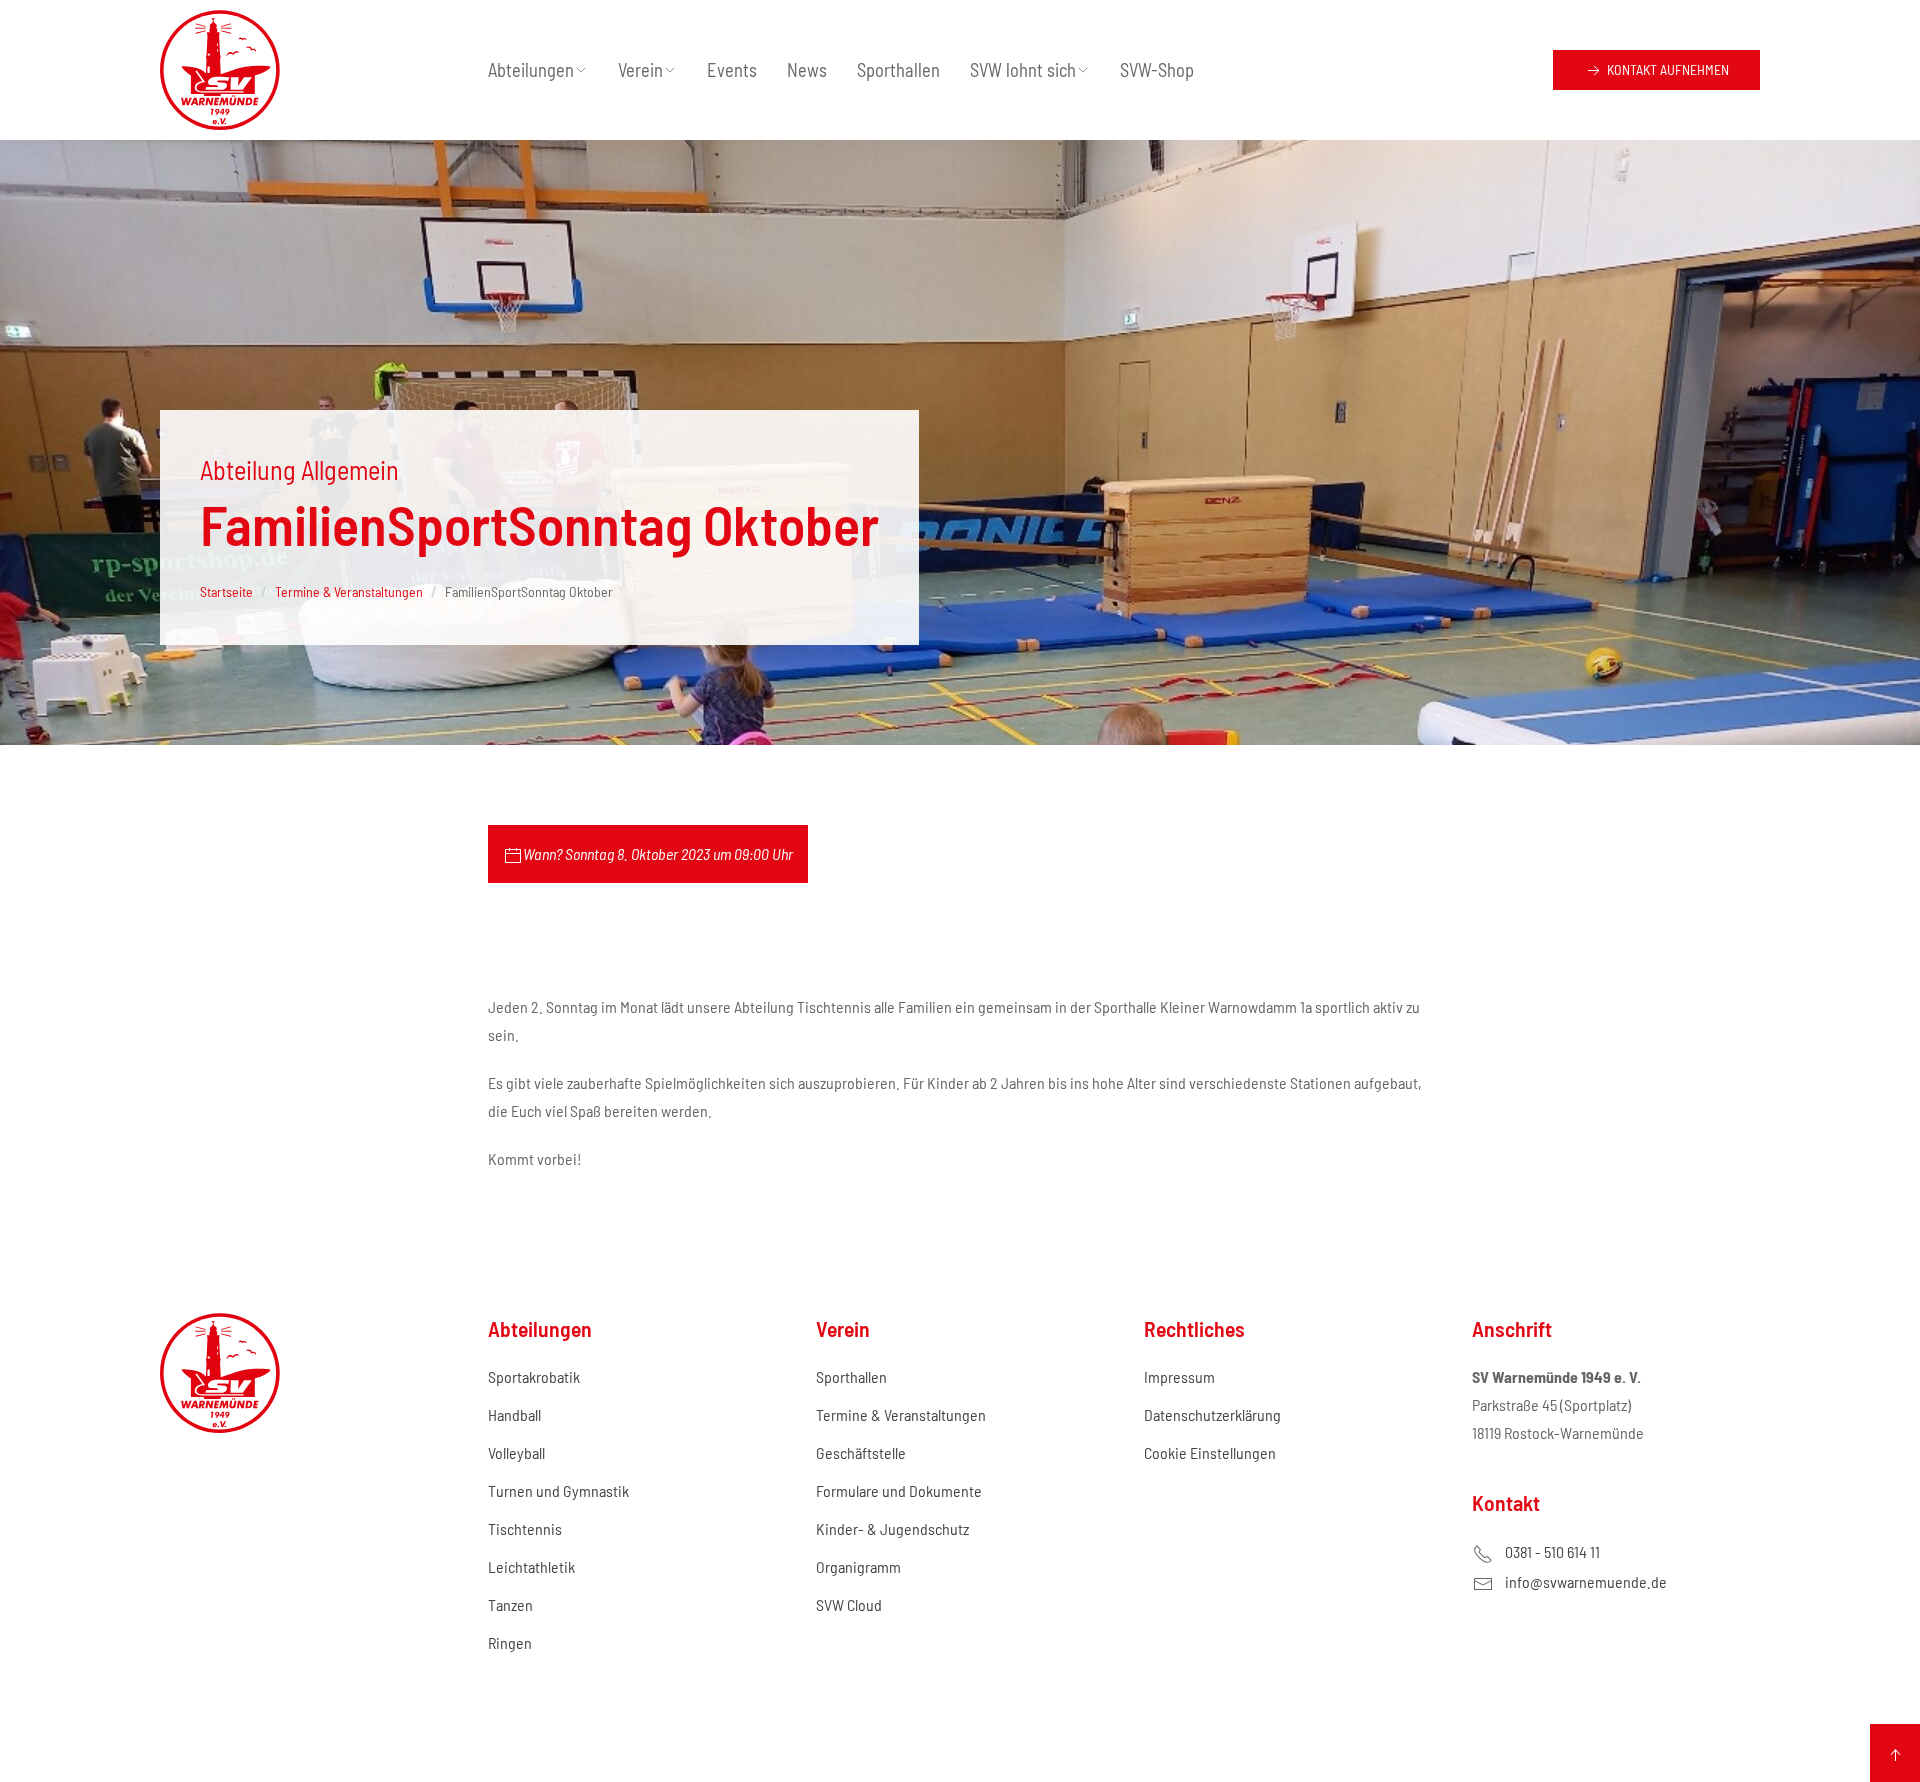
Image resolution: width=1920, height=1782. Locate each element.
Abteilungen (531, 70)
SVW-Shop (1157, 70)
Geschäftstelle (861, 1452)
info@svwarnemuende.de (1586, 1581)
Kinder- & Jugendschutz (892, 1528)
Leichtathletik (531, 1566)
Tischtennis (525, 1528)
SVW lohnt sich (1023, 70)
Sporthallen (898, 70)
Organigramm (858, 1566)
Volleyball (516, 1452)
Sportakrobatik (534, 1376)
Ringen (510, 1642)
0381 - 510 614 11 (1552, 1551)
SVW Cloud (849, 1604)
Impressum (1179, 1376)
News (807, 70)
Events (732, 70)
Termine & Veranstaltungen (901, 1414)
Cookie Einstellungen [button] (1210, 1452)
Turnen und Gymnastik (558, 1490)
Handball (514, 1414)
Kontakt (1666, 69)
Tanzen (510, 1604)
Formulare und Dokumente (899, 1490)
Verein (640, 70)
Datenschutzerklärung (1212, 1414)
